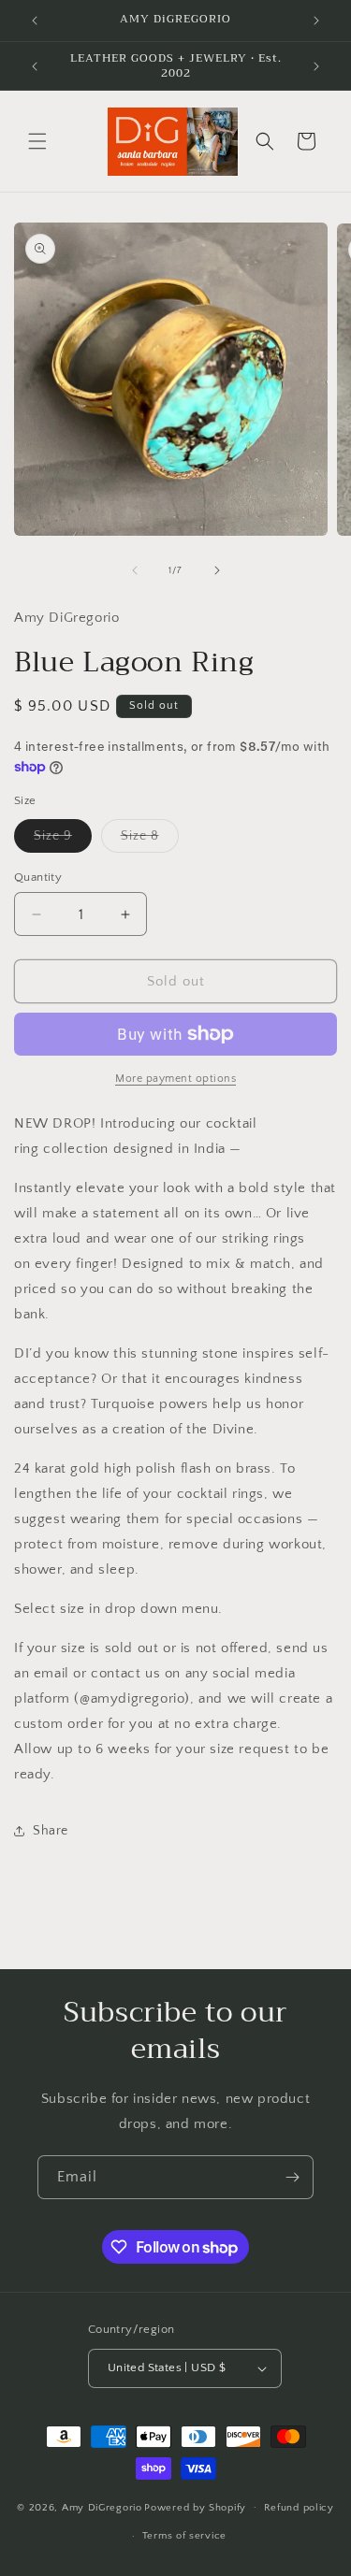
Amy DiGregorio (102, 2507)
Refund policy (299, 2508)
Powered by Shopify (195, 2507)
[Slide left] (135, 570)
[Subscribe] (292, 2177)
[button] (37, 141)
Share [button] (51, 1831)
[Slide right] (217, 570)
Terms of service (184, 2536)
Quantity (38, 877)
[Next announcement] (316, 21)
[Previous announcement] (35, 21)
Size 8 (150, 840)
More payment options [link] (175, 1079)
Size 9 (63, 840)
